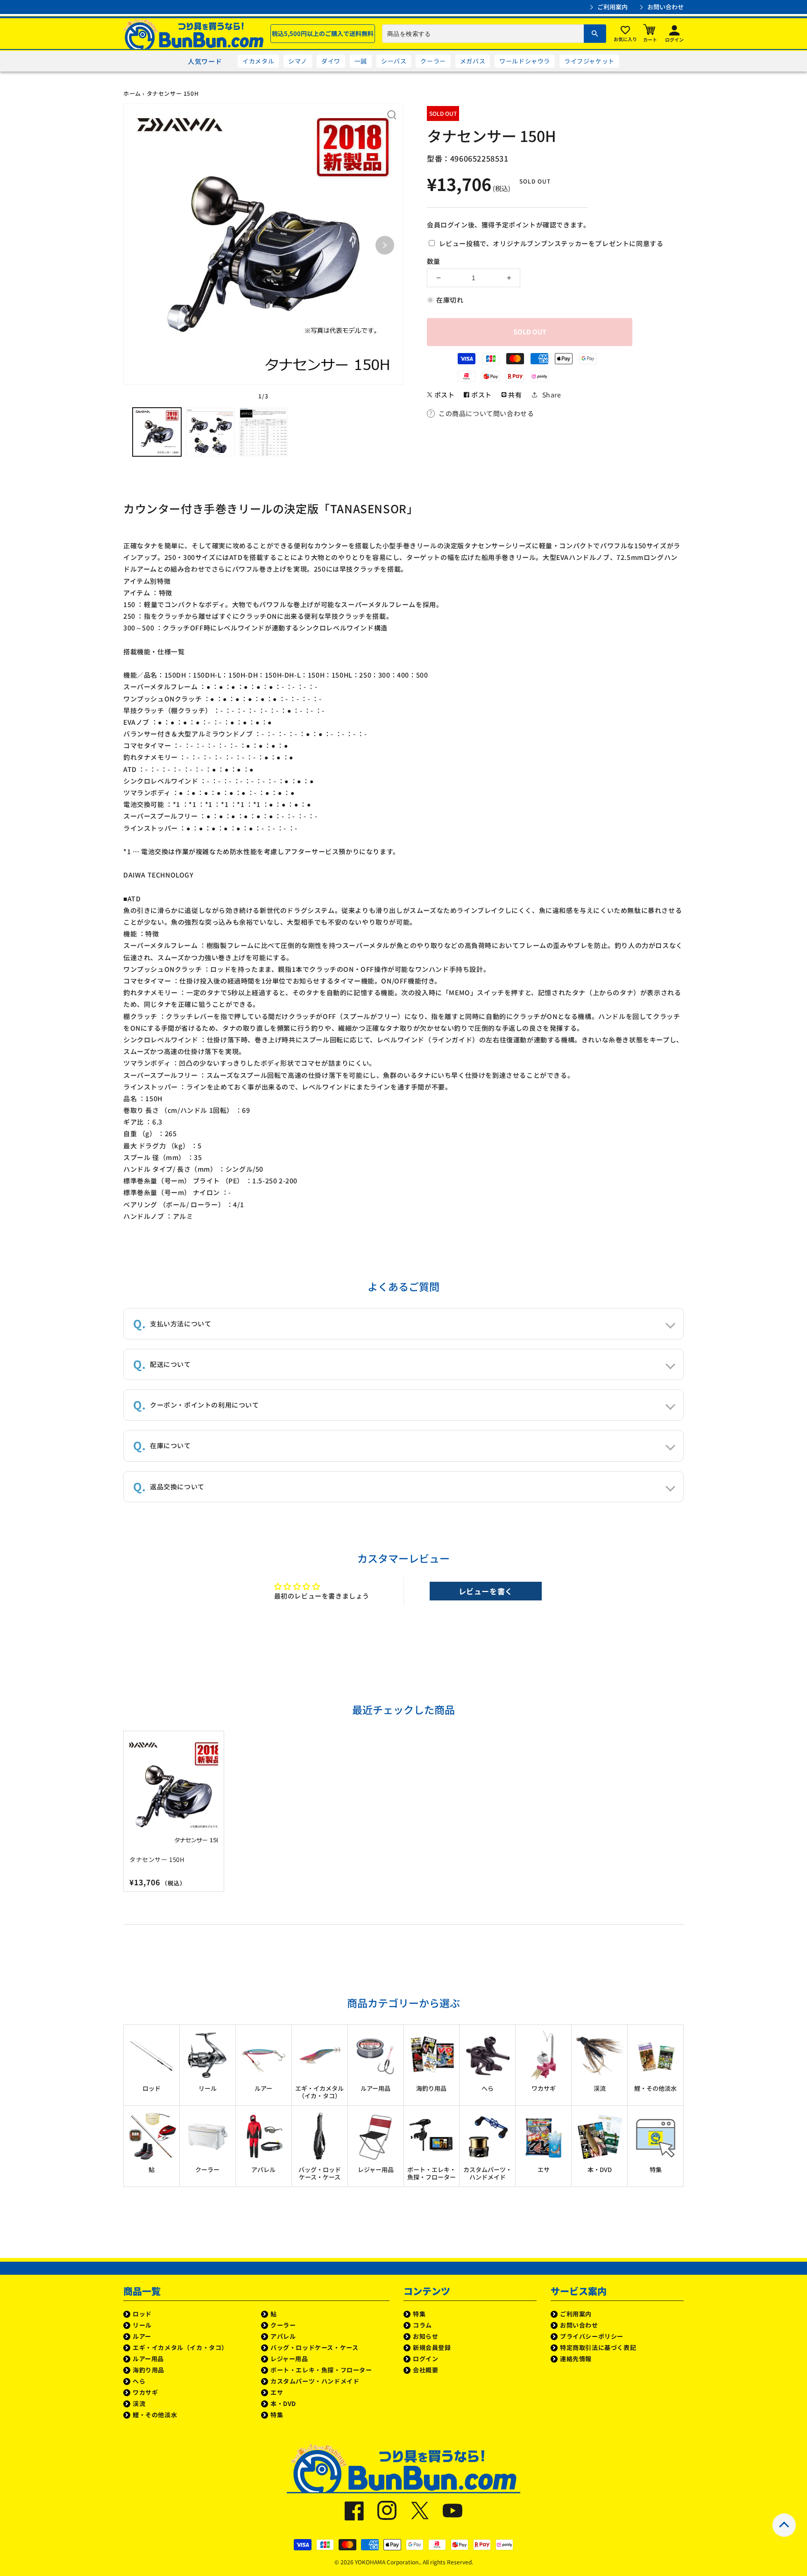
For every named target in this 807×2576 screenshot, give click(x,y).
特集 (277, 2415)
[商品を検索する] (595, 34)
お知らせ (425, 2336)
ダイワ (331, 61)
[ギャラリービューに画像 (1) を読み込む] (157, 432)
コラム (422, 2325)
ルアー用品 (148, 2359)
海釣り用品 (149, 2370)
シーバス (394, 61)
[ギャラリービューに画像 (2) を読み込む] (210, 432)
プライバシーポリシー (592, 2336)
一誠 (361, 61)
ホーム (132, 93)
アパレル (283, 2336)
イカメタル (258, 61)
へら (139, 2381)
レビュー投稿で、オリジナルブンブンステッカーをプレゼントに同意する (550, 243)
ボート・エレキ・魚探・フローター (321, 2370)
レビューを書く (486, 1591)
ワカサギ (145, 2392)
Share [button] (552, 395)
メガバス (473, 61)
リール (142, 2325)
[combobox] (494, 34)
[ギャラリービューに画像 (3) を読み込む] (263, 432)
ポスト (443, 395)
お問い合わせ (665, 7)
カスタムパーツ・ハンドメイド (315, 2381)
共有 (514, 395)
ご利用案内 (612, 7)
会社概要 (425, 2370)
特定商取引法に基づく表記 (598, 2347)
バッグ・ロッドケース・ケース (314, 2347)
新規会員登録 (432, 2347)
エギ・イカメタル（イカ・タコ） (180, 2347)
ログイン (425, 2359)
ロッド (142, 2314)
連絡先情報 (576, 2359)
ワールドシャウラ (525, 61)
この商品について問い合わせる (486, 413)
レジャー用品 (289, 2359)
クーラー (433, 61)
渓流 (139, 2403)
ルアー (142, 2336)
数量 (433, 261)
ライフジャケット (589, 61)
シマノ (298, 61)
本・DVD (283, 2403)
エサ (277, 2392)
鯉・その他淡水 (155, 2415)
